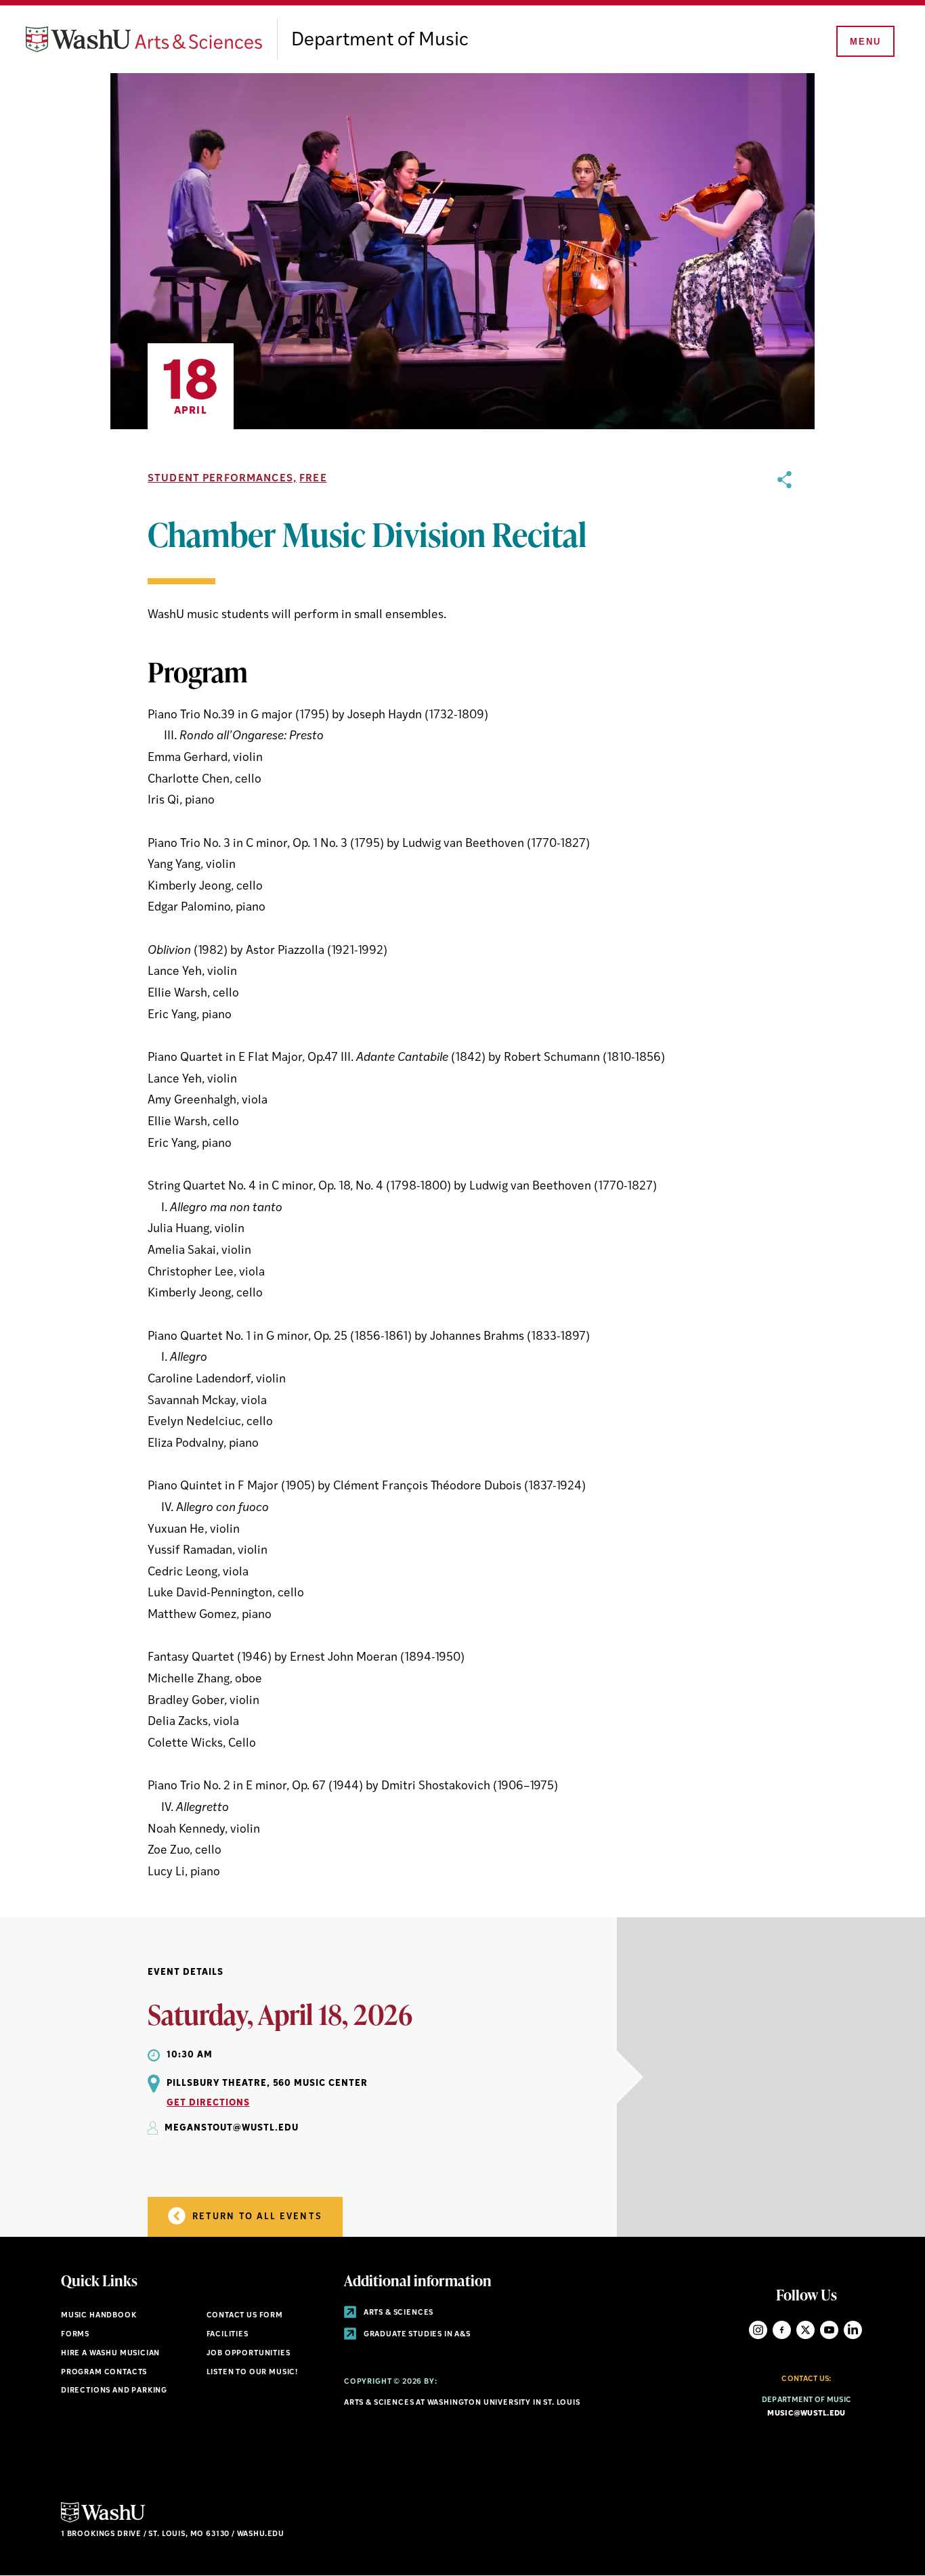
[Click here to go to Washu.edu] (103, 2521)
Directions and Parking (114, 2391)
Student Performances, (222, 479)
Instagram (758, 2330)
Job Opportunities (249, 2354)
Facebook (782, 2330)
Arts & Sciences (397, 2313)
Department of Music (380, 41)
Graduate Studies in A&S (416, 2335)
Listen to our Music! (253, 2373)
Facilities (228, 2335)
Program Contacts (104, 2373)
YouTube (829, 2330)
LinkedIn (853, 2330)
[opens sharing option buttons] (784, 1177)
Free (313, 479)
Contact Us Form (245, 2316)
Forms (75, 2335)
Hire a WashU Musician (110, 2354)
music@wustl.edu (806, 2414)
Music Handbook (99, 2316)
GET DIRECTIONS (208, 2103)
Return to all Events (256, 2217)
